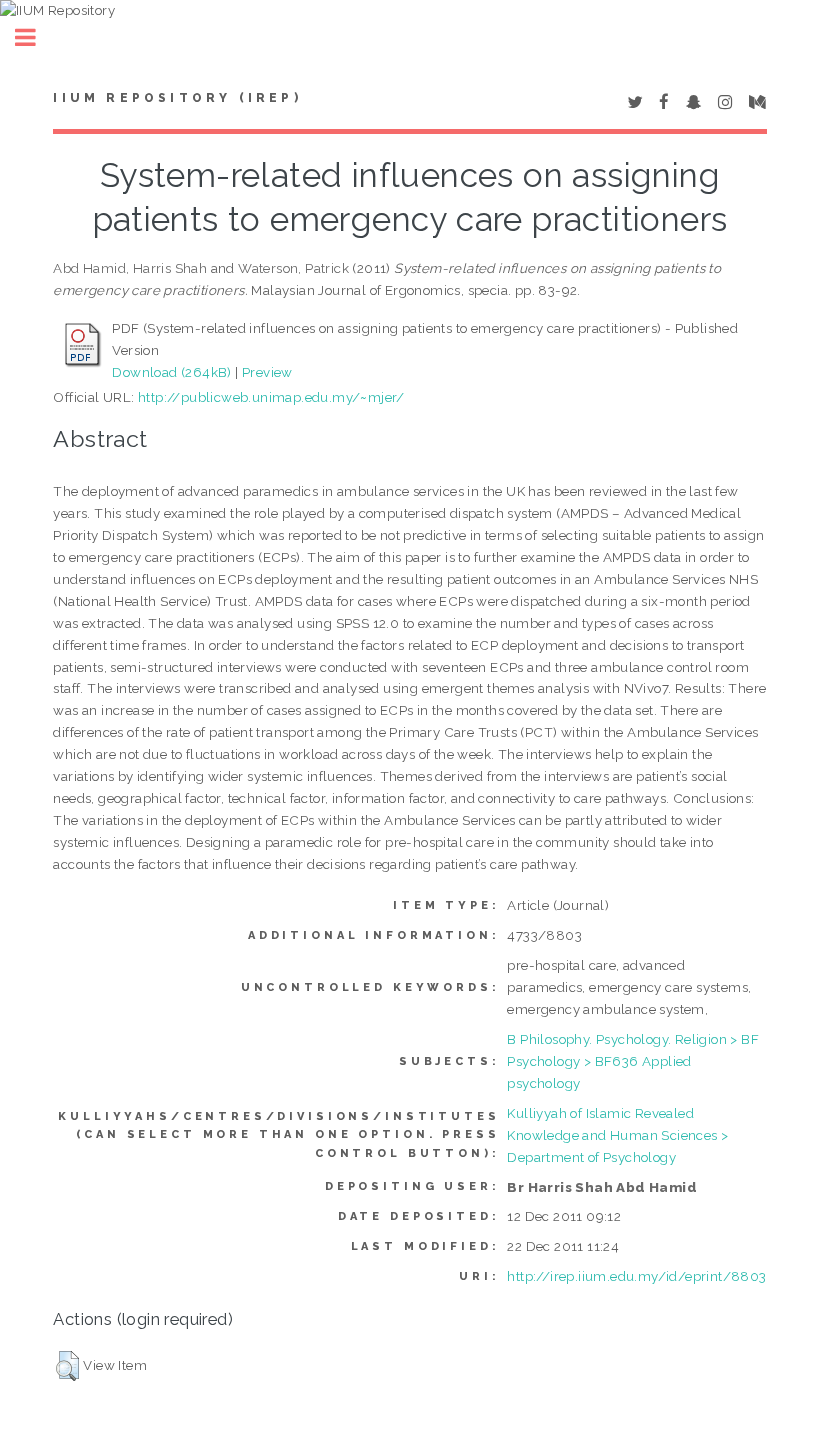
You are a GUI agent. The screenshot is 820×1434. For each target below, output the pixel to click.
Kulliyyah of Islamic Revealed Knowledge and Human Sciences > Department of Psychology (617, 1135)
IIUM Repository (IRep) (177, 98)
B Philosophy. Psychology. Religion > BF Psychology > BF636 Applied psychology (633, 1061)
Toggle (36, 37)
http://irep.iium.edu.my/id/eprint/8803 (636, 1276)
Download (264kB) (171, 372)
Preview (267, 372)
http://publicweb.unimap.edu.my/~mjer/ (271, 397)
